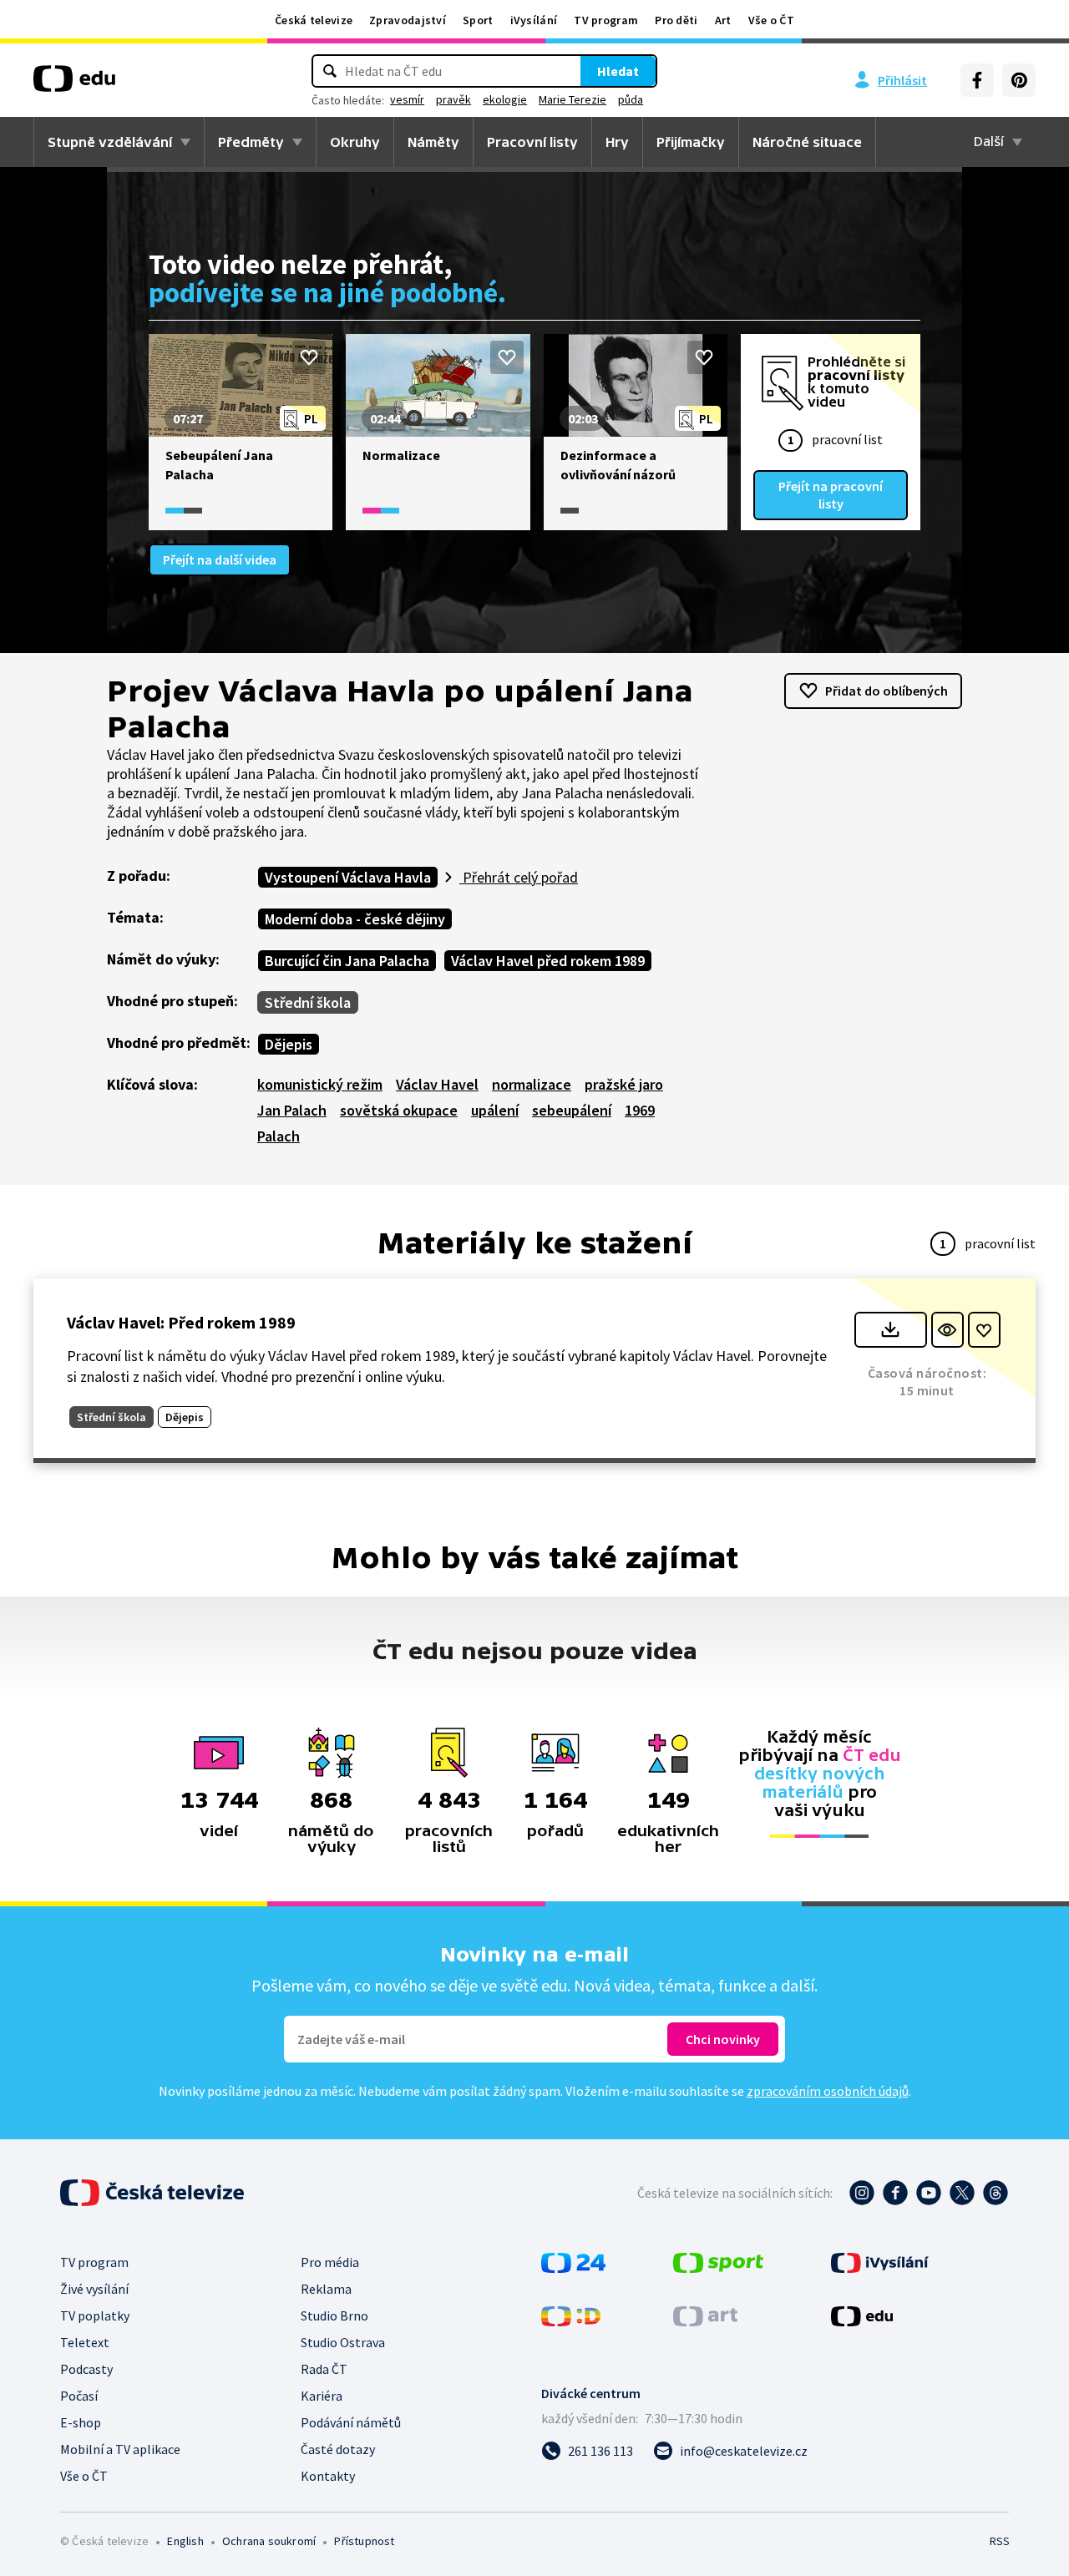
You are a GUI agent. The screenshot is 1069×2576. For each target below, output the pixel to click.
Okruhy (355, 142)
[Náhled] (947, 1330)
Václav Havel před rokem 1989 (548, 961)
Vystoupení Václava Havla (348, 877)
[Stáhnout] (891, 1330)
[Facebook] (977, 80)
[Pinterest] (1019, 80)
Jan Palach (292, 1110)
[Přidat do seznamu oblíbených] (309, 357)
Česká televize (314, 20)
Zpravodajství (408, 20)
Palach (279, 1136)
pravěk (453, 99)
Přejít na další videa (220, 559)
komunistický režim (320, 1084)
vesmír (407, 99)
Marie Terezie (572, 99)
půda (631, 99)
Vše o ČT (771, 20)
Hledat (618, 71)
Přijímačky (691, 142)
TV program (606, 20)
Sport (478, 20)
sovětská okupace (399, 1110)
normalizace (532, 1084)
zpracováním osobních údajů (828, 2091)
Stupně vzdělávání (110, 142)
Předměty (251, 142)
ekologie (505, 99)
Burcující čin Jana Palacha (347, 961)
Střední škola (308, 1002)
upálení (495, 1110)
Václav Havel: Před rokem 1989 (181, 1322)
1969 (640, 1110)
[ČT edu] (74, 84)
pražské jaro (624, 1084)
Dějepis (289, 1044)
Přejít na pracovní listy (831, 495)
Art (723, 20)
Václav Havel (437, 1084)
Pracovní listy (532, 142)
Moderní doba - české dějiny (355, 919)
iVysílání (534, 20)
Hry (617, 142)
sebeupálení (572, 1110)
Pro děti (676, 20)
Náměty (433, 142)
